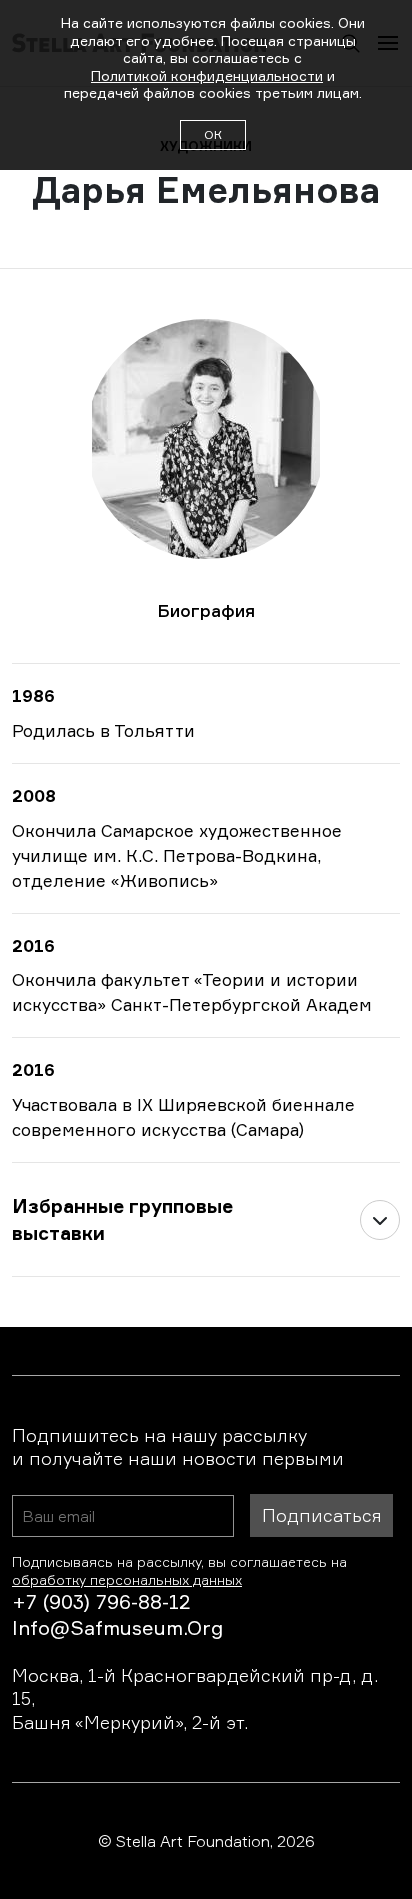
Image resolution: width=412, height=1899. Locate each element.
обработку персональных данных (127, 1579)
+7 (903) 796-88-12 (101, 1601)
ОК (213, 134)
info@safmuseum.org (117, 1627)
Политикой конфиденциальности (207, 75)
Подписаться (321, 1515)
